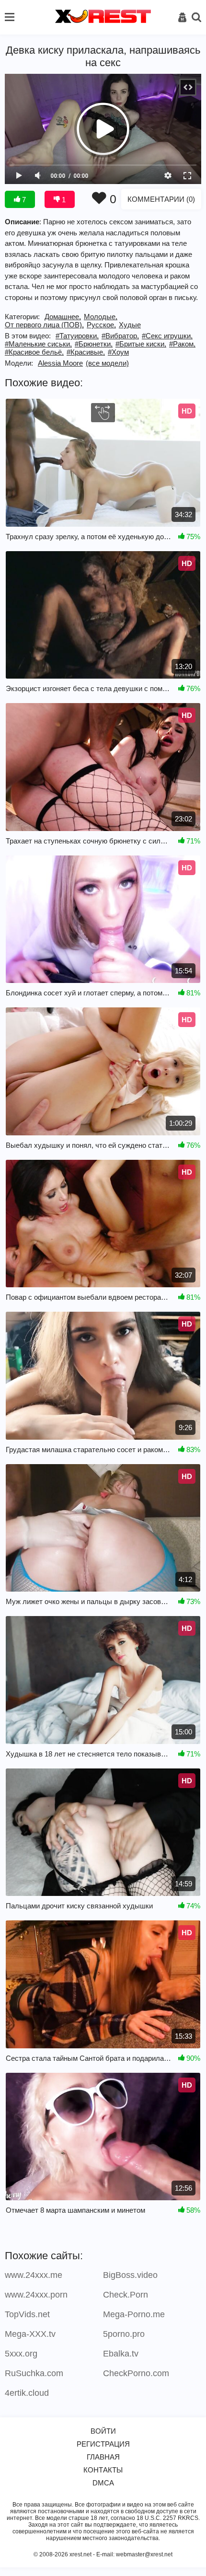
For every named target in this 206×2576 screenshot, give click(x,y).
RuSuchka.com (34, 2373)
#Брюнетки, (94, 344)
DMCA (103, 2483)
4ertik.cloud (27, 2393)
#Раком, (182, 344)
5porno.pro (124, 2334)
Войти (103, 2431)
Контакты (103, 2470)
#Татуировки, (77, 336)
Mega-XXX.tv (30, 2334)
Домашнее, (63, 317)
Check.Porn (126, 2295)
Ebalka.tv (121, 2354)
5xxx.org (21, 2354)
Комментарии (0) (161, 199)
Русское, (101, 325)
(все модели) (107, 363)
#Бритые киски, (141, 344)
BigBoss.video (130, 2275)
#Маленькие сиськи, (38, 344)
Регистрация (103, 2444)
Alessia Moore (60, 363)
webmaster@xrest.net (144, 2554)
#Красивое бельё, (34, 352)
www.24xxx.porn (36, 2295)
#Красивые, (86, 352)
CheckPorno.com (136, 2373)
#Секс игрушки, (167, 336)
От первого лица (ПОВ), (44, 325)
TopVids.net (27, 2314)
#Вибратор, (120, 336)
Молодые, (101, 317)
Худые (130, 325)
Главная (103, 2457)
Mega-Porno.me (134, 2314)
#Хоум (118, 352)
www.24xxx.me (34, 2275)
